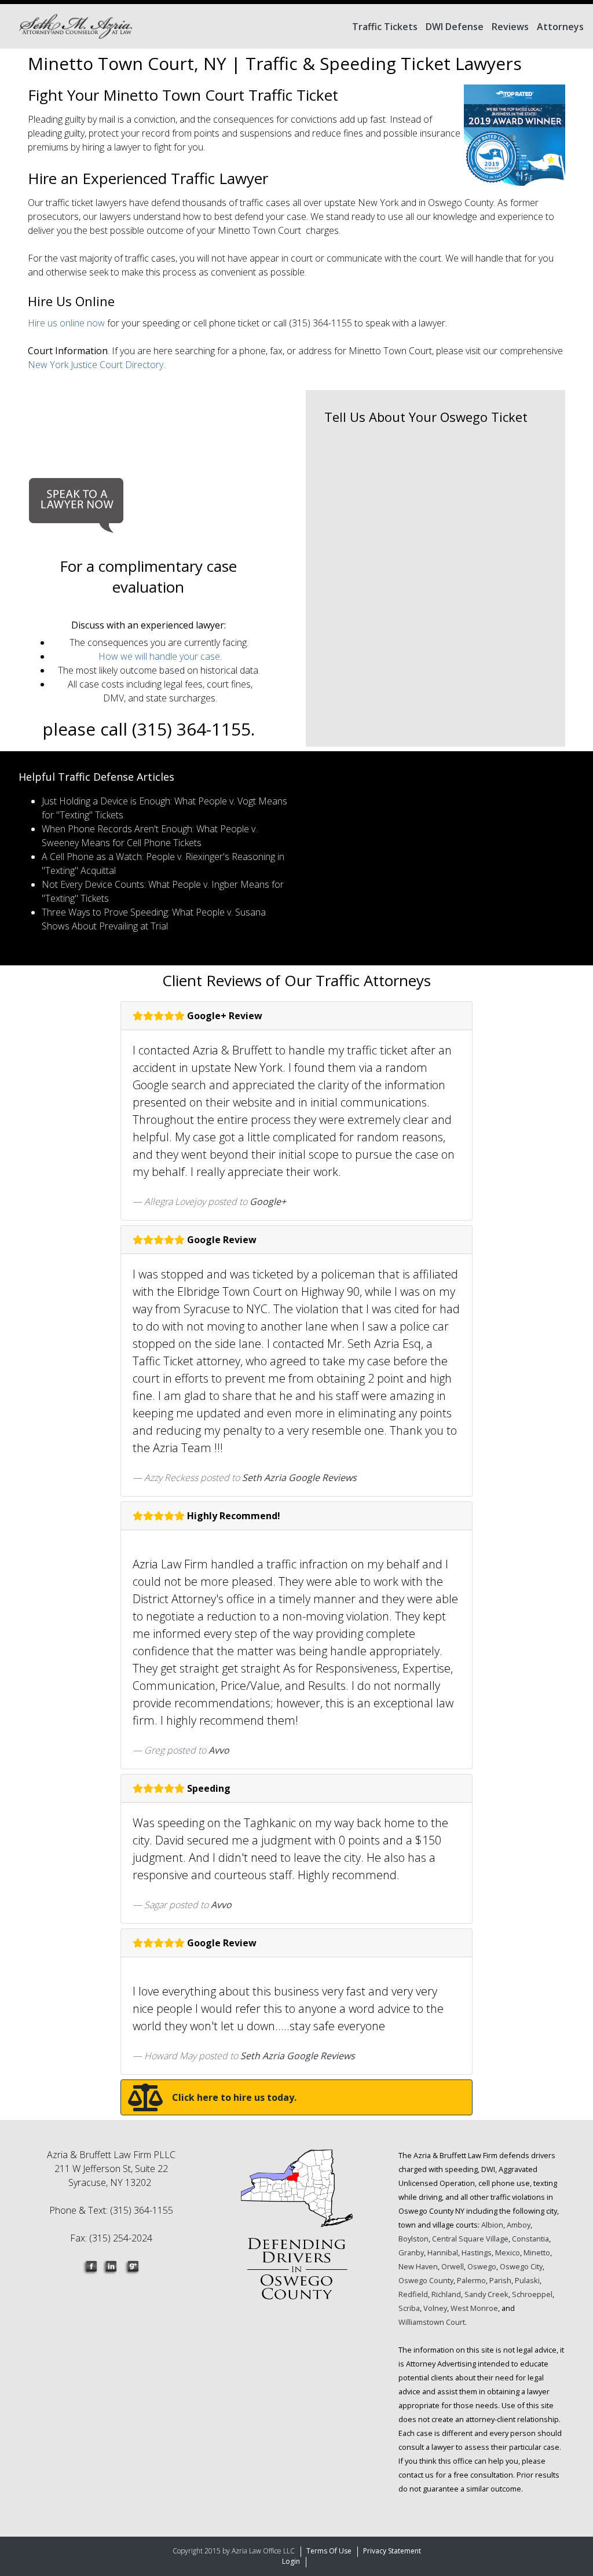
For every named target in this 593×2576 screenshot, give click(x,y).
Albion (492, 2225)
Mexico (508, 2252)
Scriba (409, 2308)
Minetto (537, 2252)
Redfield (413, 2294)
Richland (446, 2294)
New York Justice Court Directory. (96, 365)
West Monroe (474, 2308)
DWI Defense (455, 27)
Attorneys (560, 27)
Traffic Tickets (385, 27)
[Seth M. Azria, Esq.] (76, 26)
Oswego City (521, 2266)
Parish (500, 2280)
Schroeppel (532, 2294)
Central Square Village (470, 2239)
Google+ (268, 1201)
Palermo (471, 2280)
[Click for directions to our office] (296, 2232)
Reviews (510, 27)
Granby (411, 2252)
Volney (435, 2308)
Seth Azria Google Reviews (299, 1478)
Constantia (530, 2239)
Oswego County (426, 2280)
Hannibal (443, 2252)
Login (291, 2561)
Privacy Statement (392, 2551)
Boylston (413, 2239)
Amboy (519, 2225)
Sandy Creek (486, 2294)
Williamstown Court (432, 2322)
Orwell (453, 2266)
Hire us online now (67, 323)
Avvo (219, 1750)
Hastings (477, 2252)
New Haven (418, 2266)
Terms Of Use (329, 2551)
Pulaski (527, 2280)
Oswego (482, 2266)
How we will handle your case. (160, 656)
